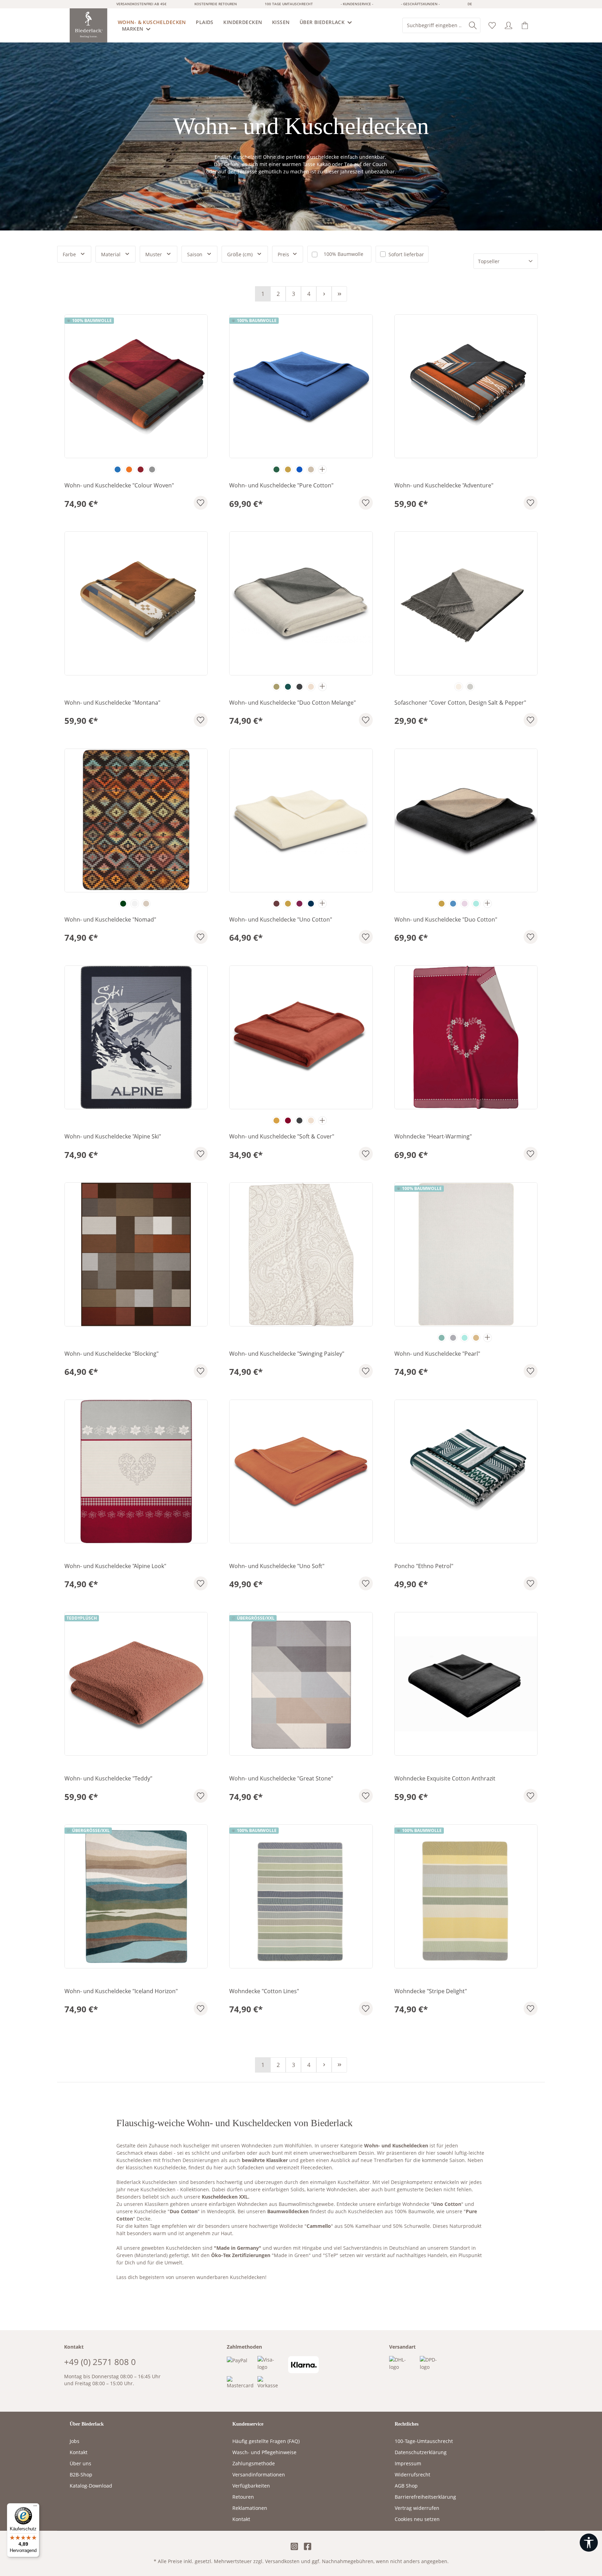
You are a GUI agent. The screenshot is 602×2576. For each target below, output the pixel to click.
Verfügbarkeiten (251, 2486)
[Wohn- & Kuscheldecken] (155, 22)
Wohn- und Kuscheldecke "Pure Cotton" (281, 486)
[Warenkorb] (525, 26)
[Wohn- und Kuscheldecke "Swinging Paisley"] (301, 1254)
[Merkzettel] (492, 26)
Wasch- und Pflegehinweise (264, 2452)
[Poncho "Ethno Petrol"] (466, 1471)
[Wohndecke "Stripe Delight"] (466, 1896)
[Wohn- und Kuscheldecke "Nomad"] (136, 820)
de (470, 4)
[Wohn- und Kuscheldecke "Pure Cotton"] (301, 386)
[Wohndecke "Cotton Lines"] (301, 1896)
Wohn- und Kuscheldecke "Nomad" (110, 920)
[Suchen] (473, 25)
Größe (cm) (240, 254)
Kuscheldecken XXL (225, 2197)
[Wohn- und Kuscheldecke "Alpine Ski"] (136, 1037)
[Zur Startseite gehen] (89, 25)
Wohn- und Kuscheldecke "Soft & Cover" (282, 1137)
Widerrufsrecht (412, 2475)
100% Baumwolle (344, 254)
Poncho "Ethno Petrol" (424, 1566)
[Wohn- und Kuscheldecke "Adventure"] (466, 386)
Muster (154, 254)
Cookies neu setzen (417, 2519)
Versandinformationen (259, 2475)
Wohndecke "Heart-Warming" (433, 1137)
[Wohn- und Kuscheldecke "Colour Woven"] (136, 386)
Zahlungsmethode (254, 2463)
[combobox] (434, 25)
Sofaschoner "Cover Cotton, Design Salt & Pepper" (460, 703)
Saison (195, 254)
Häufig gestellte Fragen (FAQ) (266, 2441)
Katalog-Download (91, 2486)
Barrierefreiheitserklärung (425, 2497)
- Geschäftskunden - (420, 4)
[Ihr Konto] (508, 26)
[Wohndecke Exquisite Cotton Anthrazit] (466, 1684)
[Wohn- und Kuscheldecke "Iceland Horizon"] (136, 1896)
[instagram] (294, 2547)
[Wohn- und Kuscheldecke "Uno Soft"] (301, 1471)
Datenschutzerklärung (421, 2452)
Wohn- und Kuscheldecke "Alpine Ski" (113, 1137)
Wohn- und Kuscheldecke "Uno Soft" (277, 1566)
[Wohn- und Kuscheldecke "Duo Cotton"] (466, 820)
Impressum (408, 2463)
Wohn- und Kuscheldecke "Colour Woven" (119, 486)
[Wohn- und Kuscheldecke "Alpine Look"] (136, 1471)
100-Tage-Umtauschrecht (424, 2441)
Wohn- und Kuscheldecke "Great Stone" (281, 1779)
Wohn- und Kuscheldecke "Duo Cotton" (446, 920)
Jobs (75, 2441)
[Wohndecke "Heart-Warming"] (466, 1037)
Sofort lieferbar (406, 254)
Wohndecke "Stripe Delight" (431, 1991)
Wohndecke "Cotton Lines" (264, 1991)
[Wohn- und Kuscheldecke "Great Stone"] (301, 1684)
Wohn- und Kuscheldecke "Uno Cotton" (281, 920)
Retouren (243, 2497)
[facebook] (308, 2547)
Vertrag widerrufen (417, 2508)
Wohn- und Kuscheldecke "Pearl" (437, 1354)
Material (111, 254)
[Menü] (35, 2507)
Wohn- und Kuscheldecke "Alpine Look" (115, 1566)
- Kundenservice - (357, 4)
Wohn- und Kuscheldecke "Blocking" (111, 1354)
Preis (283, 254)
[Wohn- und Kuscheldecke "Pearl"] (466, 1254)
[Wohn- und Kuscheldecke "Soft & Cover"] (301, 1037)
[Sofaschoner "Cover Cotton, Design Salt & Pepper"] (466, 603)
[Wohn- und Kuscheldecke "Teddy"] (136, 1684)
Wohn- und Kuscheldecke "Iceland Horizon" (121, 1991)
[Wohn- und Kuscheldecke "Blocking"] (136, 1254)
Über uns (80, 2463)
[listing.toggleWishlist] (201, 503)
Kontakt (79, 2452)
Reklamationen (250, 2508)
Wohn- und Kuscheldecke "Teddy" (108, 1779)
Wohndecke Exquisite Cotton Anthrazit (445, 1779)
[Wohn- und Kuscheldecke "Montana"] (136, 603)
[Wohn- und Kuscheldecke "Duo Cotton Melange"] (301, 603)
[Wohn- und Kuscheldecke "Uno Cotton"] (301, 820)
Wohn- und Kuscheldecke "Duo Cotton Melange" (292, 703)
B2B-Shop (81, 2475)
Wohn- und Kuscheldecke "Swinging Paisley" (287, 1354)
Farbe (69, 254)
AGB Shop (406, 2486)
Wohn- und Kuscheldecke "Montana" (112, 703)
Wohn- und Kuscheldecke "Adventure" (444, 486)
